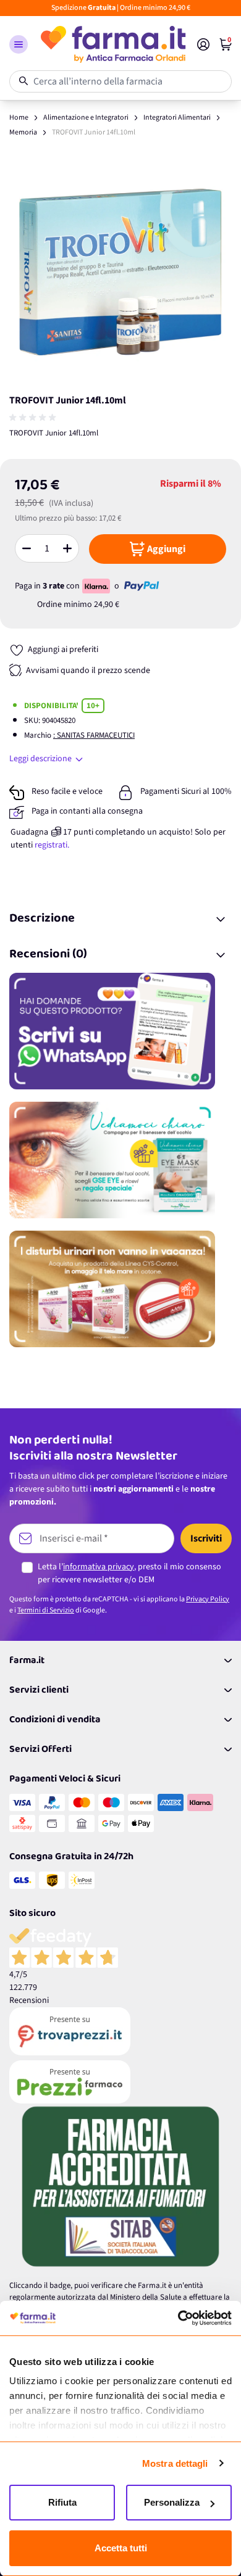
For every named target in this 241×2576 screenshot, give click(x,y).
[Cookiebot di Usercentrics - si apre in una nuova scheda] (178, 2318)
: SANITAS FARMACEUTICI (94, 735)
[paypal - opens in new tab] (142, 586)
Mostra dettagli (175, 2463)
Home (19, 118)
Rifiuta (62, 2502)
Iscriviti (206, 1538)
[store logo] (112, 44)
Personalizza (172, 2502)
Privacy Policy (208, 1599)
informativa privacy (99, 1567)
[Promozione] (120, 1031)
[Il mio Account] (203, 44)
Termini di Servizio (46, 1610)
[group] (34, 418)
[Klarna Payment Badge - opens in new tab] (97, 586)
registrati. (52, 845)
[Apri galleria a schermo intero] (120, 272)
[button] (19, 44)
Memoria (23, 132)
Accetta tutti (121, 2548)
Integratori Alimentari (177, 118)
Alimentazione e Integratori (86, 118)
